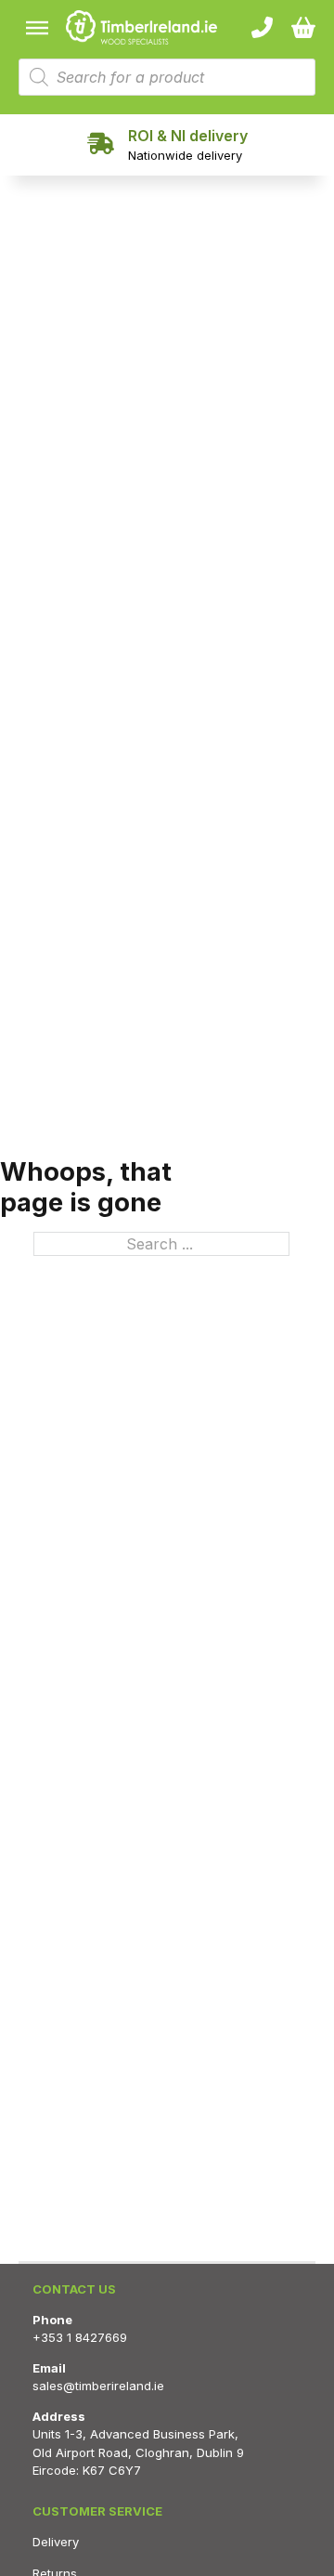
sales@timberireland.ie (98, 2386)
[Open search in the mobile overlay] (167, 77)
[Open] (37, 27)
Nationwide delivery (185, 155)
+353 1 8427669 (80, 2337)
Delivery (56, 2542)
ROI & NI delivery (188, 136)
